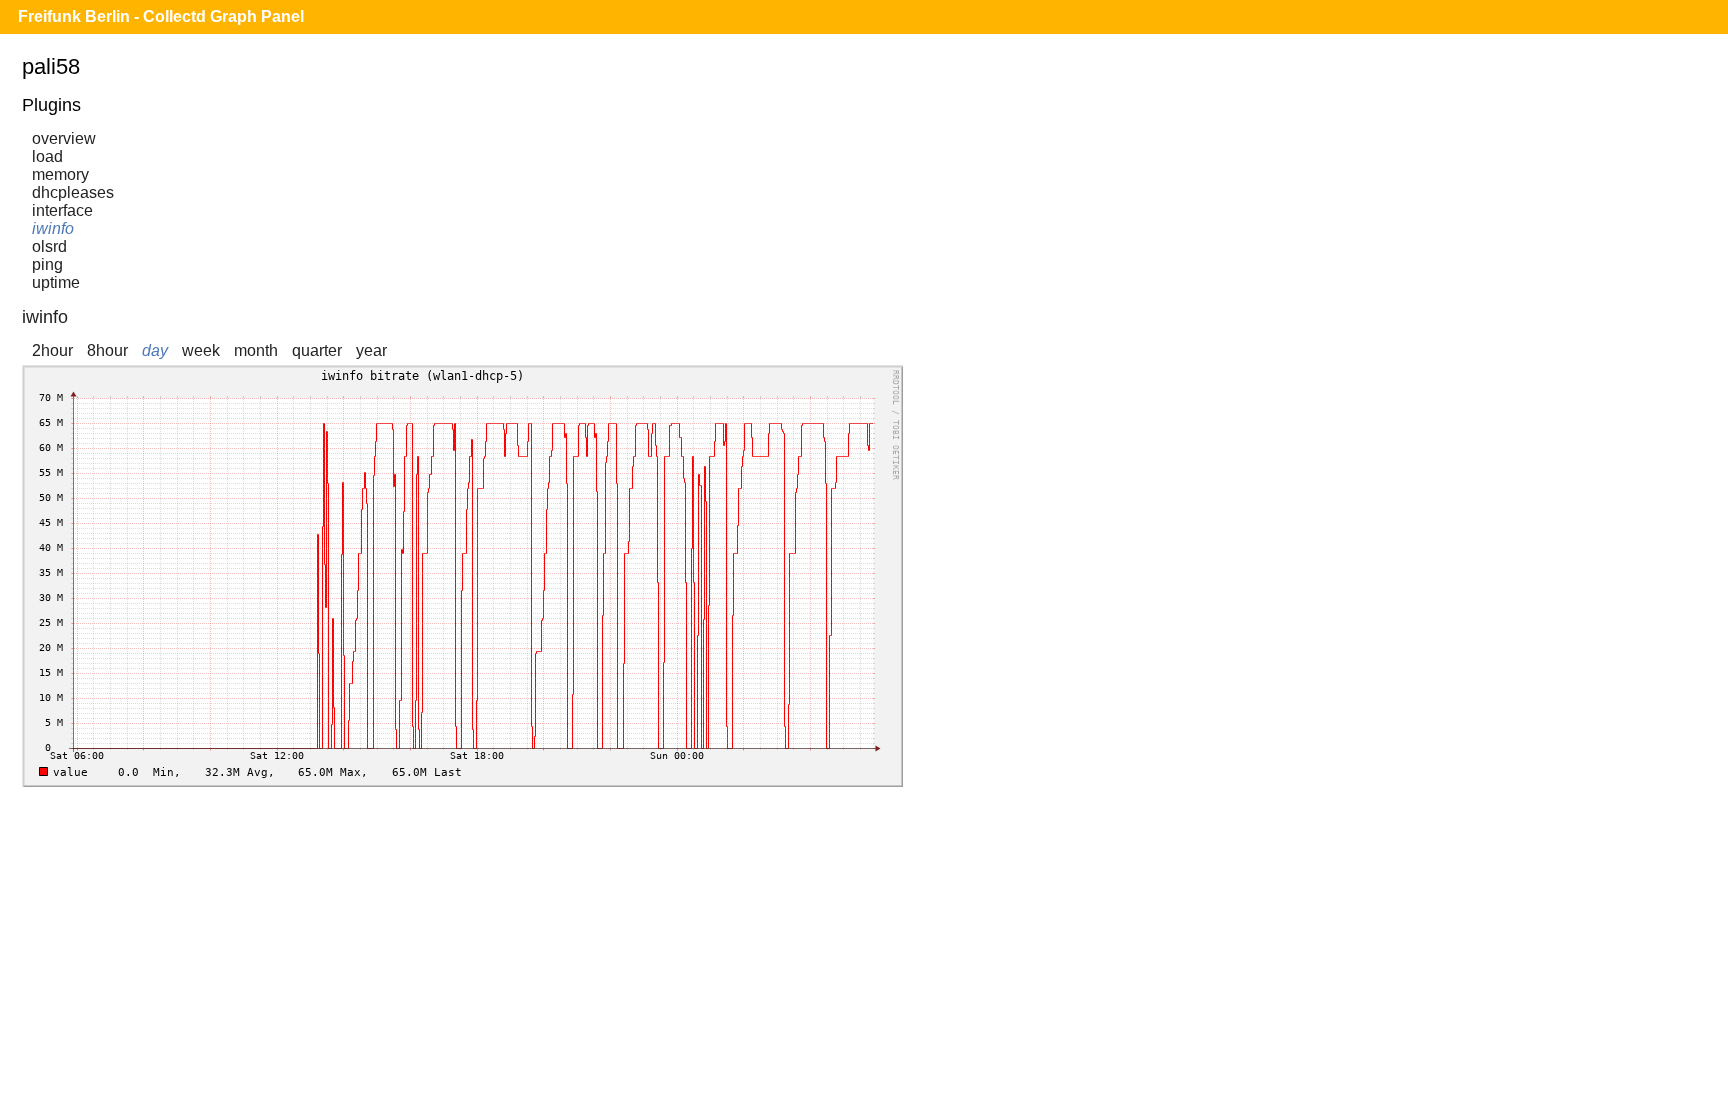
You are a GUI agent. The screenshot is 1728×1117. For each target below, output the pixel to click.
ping (47, 264)
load (47, 156)
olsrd (49, 246)
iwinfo (53, 228)
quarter (317, 350)
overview (64, 138)
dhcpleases (73, 192)
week (201, 350)
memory (60, 174)
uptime (56, 282)
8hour (107, 350)
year (371, 350)
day (155, 350)
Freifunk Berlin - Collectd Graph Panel (161, 16)
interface (62, 210)
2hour (52, 350)
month (256, 350)
